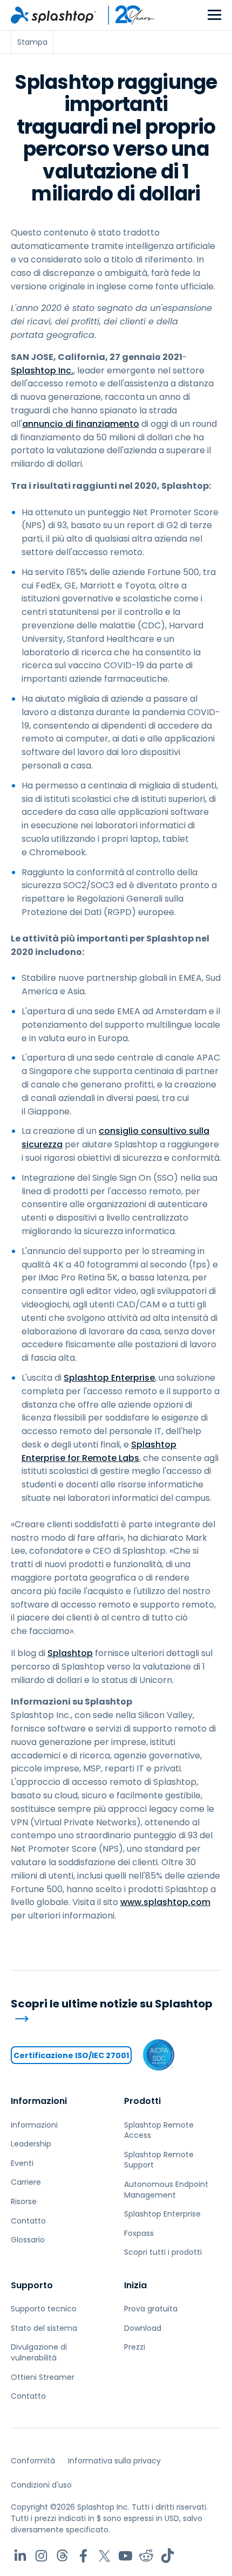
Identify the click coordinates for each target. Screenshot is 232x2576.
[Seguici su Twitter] (104, 2556)
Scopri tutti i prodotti (163, 2252)
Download (143, 2328)
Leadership (31, 2144)
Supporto (32, 2285)
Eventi (22, 2163)
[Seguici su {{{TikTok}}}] (168, 2556)
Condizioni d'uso (41, 2485)
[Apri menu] (214, 15)
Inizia (135, 2285)
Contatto (28, 2221)
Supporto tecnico (44, 2309)
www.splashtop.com (165, 1902)
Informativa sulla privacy (114, 2461)
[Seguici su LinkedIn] (20, 2556)
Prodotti (142, 2101)
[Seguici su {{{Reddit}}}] (146, 2556)
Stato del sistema (44, 2328)
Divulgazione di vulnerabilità (39, 2352)
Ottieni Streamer (43, 2377)
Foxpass (139, 2233)
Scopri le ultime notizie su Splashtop (112, 2004)
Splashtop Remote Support (159, 2160)
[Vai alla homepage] (53, 15)
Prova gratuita (151, 2309)
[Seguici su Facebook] (83, 2556)
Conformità (33, 2461)
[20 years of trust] (126, 15)
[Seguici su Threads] (62, 2556)
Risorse (24, 2201)
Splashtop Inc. (42, 371)
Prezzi (135, 2347)
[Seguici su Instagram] (41, 2556)
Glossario (28, 2240)
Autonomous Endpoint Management (166, 2190)
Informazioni (39, 2101)
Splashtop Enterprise (109, 1378)
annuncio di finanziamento (81, 424)
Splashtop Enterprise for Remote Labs (99, 1451)
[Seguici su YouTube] (125, 2556)
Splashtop (70, 1653)
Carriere (26, 2182)
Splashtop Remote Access (159, 2130)
